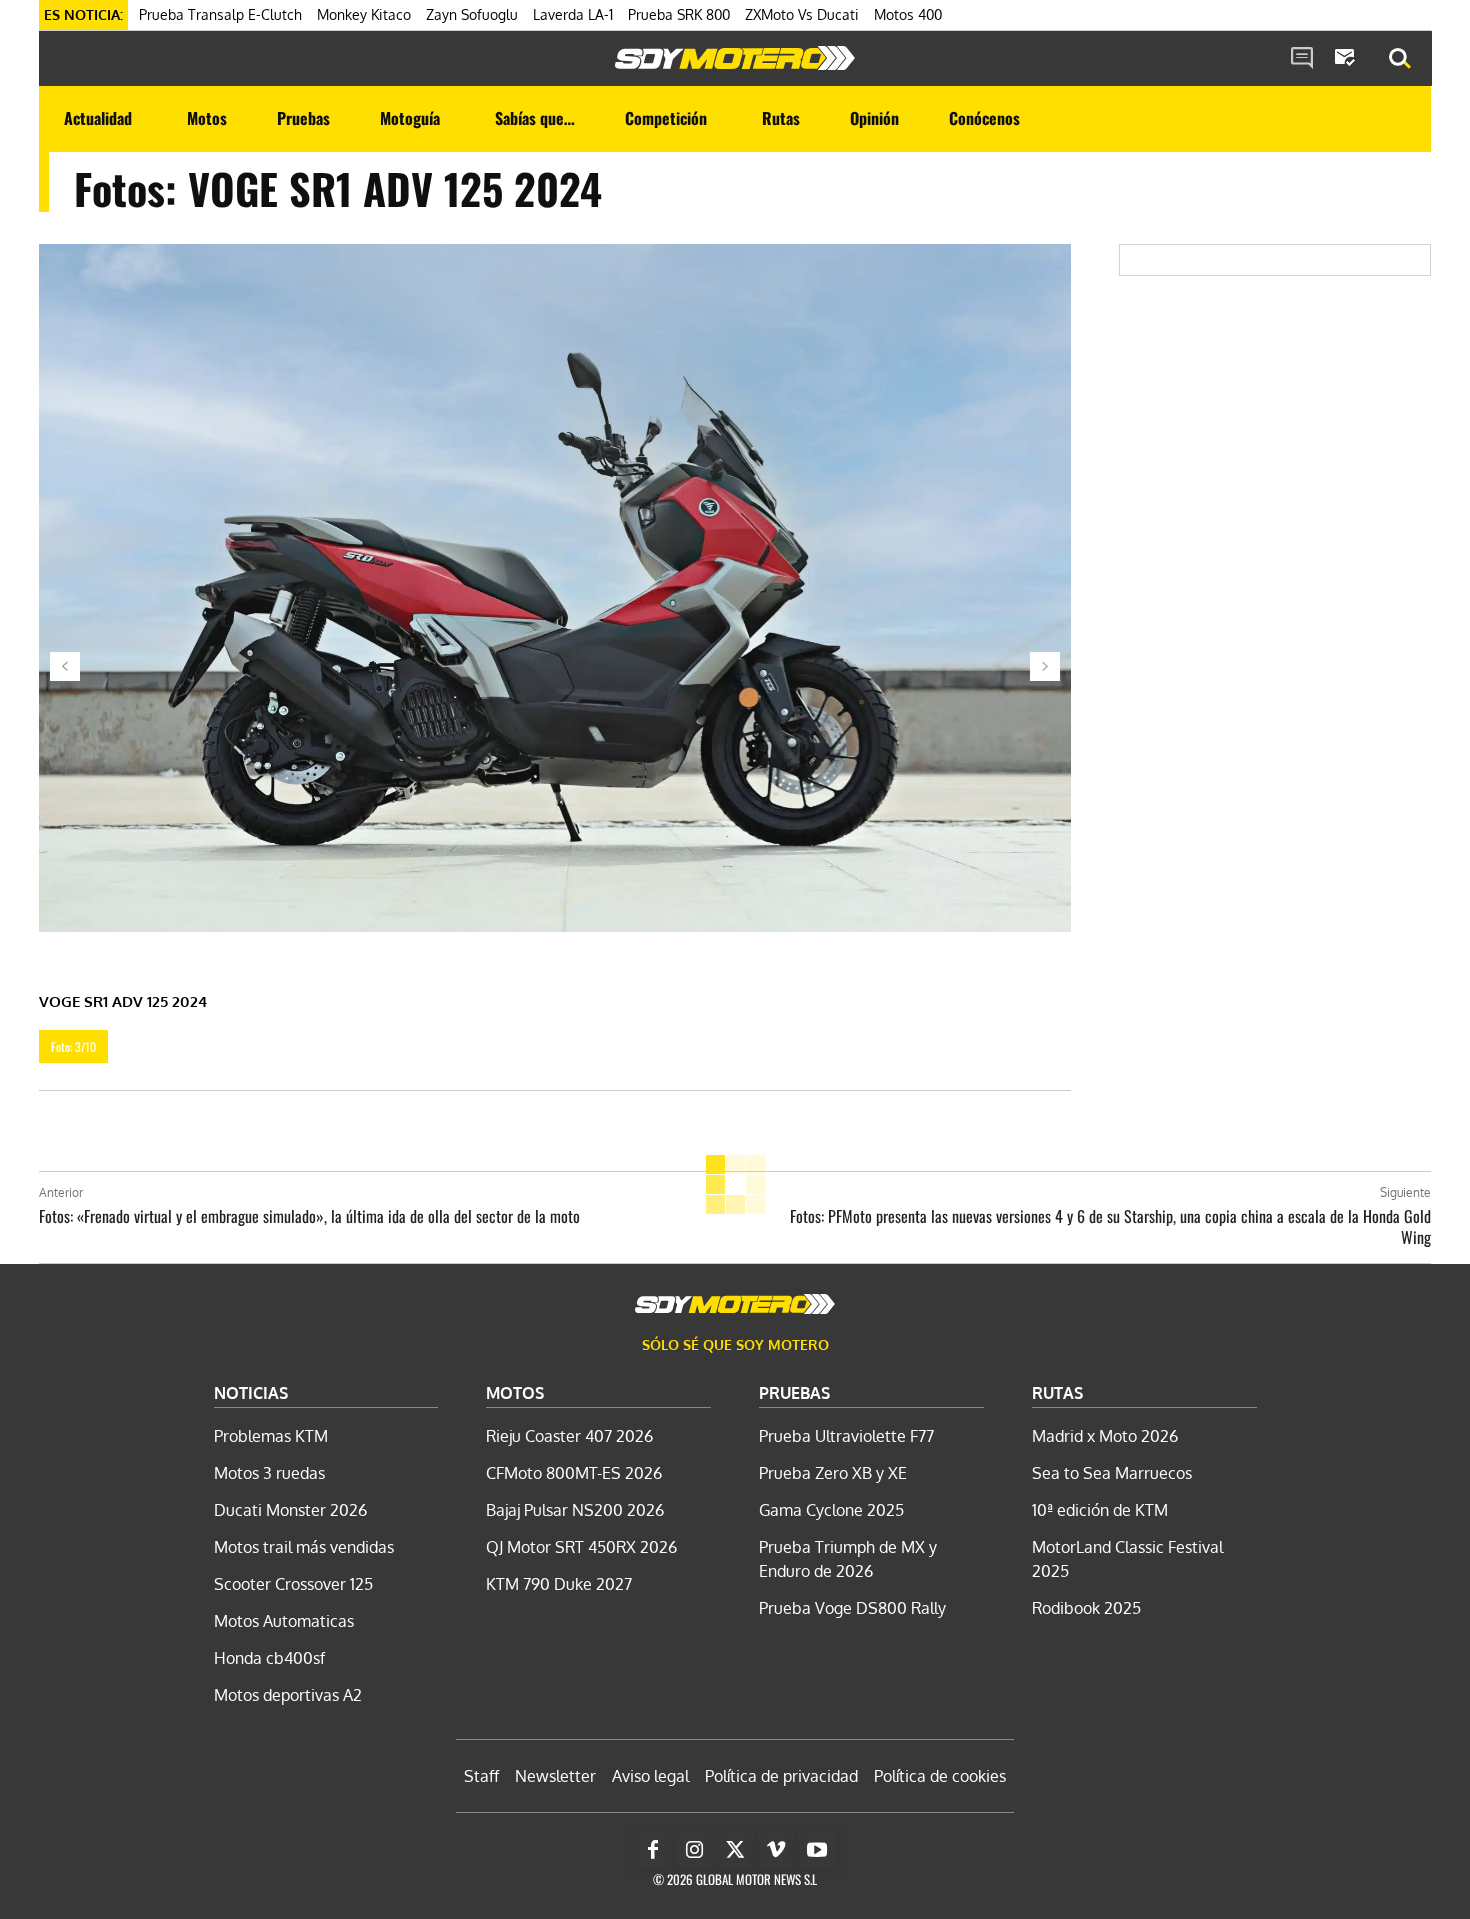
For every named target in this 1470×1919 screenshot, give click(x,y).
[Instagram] (694, 1850)
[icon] (1302, 59)
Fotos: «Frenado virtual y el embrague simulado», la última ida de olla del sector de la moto (309, 1216)
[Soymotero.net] (735, 58)
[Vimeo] (776, 1850)
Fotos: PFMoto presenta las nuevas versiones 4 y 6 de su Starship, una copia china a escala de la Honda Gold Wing (1110, 1226)
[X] (735, 1850)
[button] (1400, 59)
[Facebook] (653, 1850)
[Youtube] (817, 1850)
